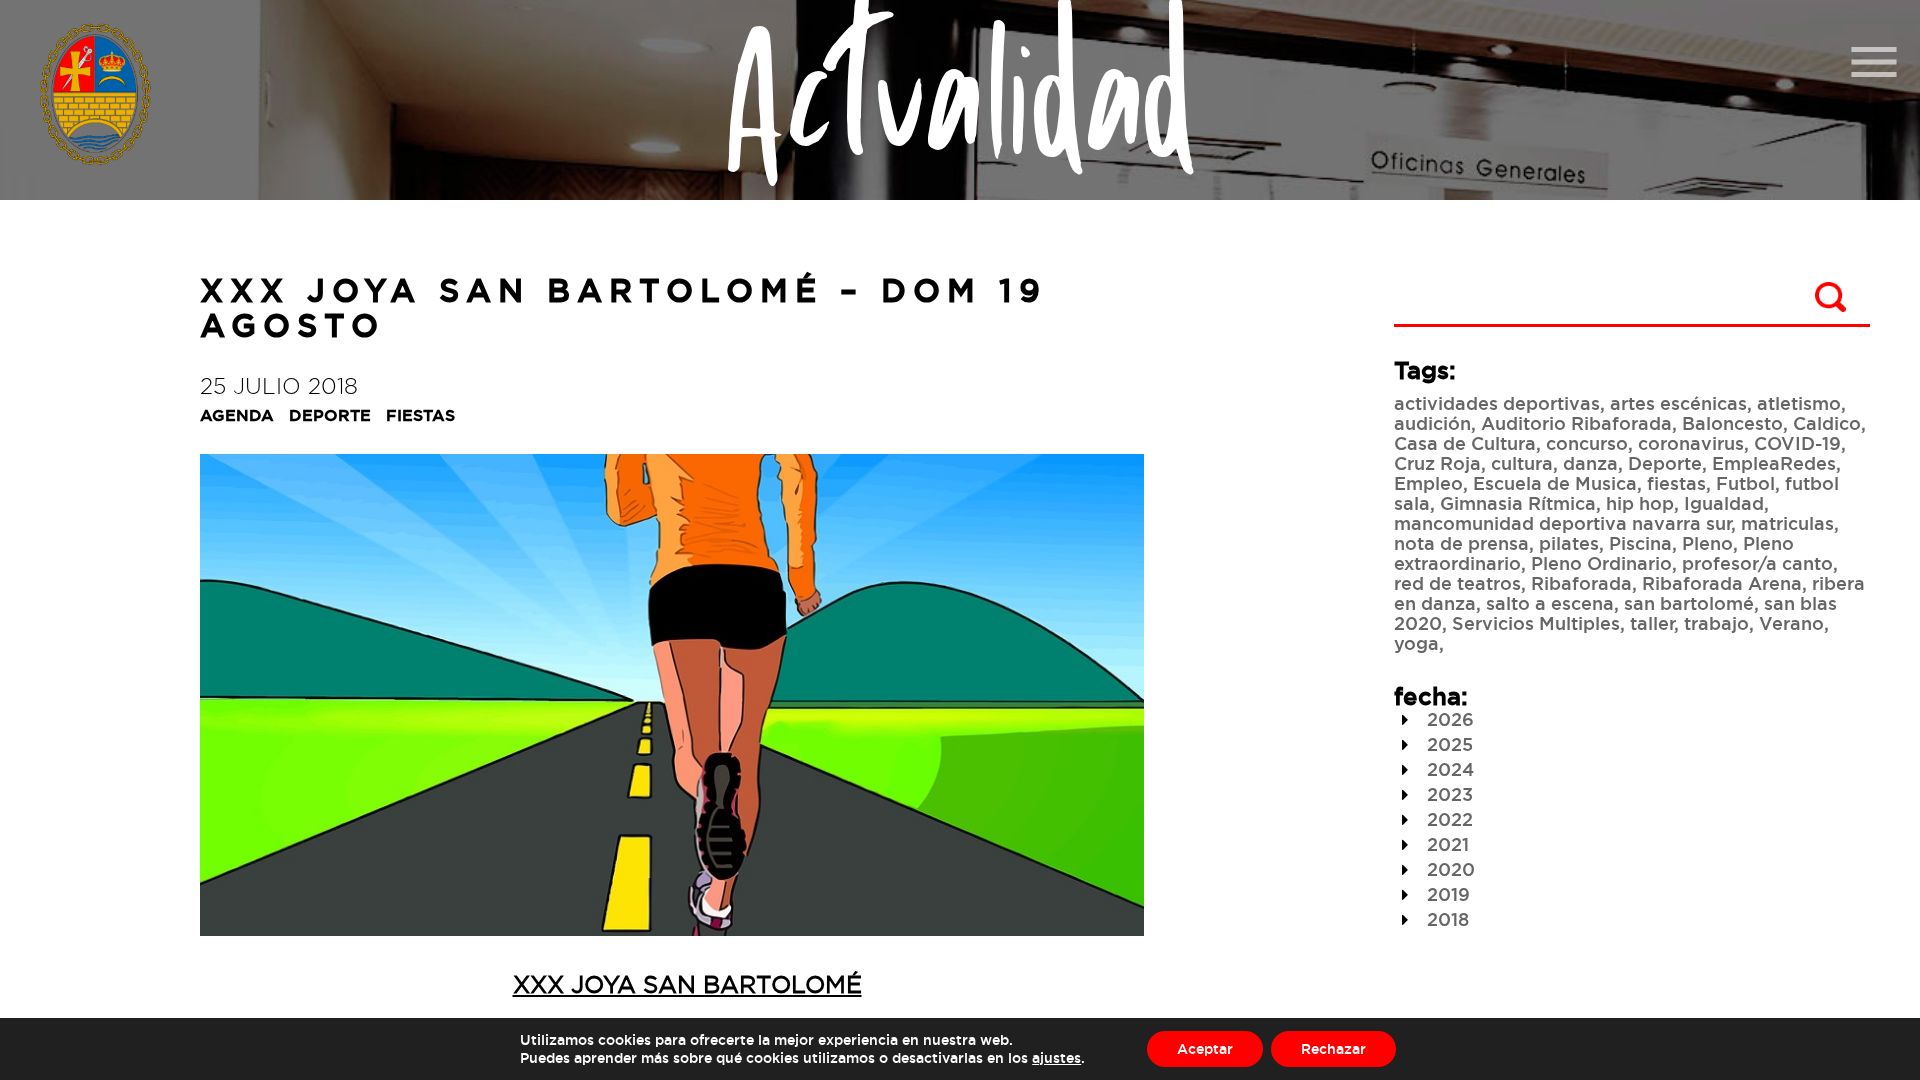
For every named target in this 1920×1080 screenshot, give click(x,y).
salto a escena (1550, 603)
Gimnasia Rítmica (1518, 503)
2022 (1447, 819)
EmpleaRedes (1774, 463)
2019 (1446, 894)
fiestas (1676, 483)
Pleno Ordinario (1601, 563)
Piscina (1640, 543)
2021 (1445, 844)
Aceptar (1205, 1048)
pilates (1569, 543)
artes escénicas (1678, 403)
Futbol (1745, 483)
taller (1652, 623)
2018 (1445, 919)
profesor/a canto (1757, 563)
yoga (1416, 643)
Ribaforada (1581, 583)
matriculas (1787, 523)
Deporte (1665, 463)
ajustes (1056, 1057)
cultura (1522, 463)
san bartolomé (1689, 603)
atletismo (1799, 403)
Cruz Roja (1437, 463)
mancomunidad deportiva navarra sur (1562, 523)
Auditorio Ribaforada (1576, 423)
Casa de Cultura (1465, 443)
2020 (1448, 869)
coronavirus (1691, 443)
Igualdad (1724, 503)
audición (1432, 423)
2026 (1448, 719)
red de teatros (1457, 583)
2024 (1448, 769)
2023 (1447, 794)
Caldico (1827, 423)
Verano (1791, 623)
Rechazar (1333, 1048)
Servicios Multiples (1536, 623)
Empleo (1428, 483)
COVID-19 (1797, 443)
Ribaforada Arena (1722, 583)
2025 (1447, 744)
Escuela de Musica (1555, 483)
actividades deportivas (1497, 403)
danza (1590, 463)
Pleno (1707, 543)
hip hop (1640, 503)
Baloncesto (1732, 423)
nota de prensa (1461, 543)
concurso (1587, 443)
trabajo (1716, 623)
